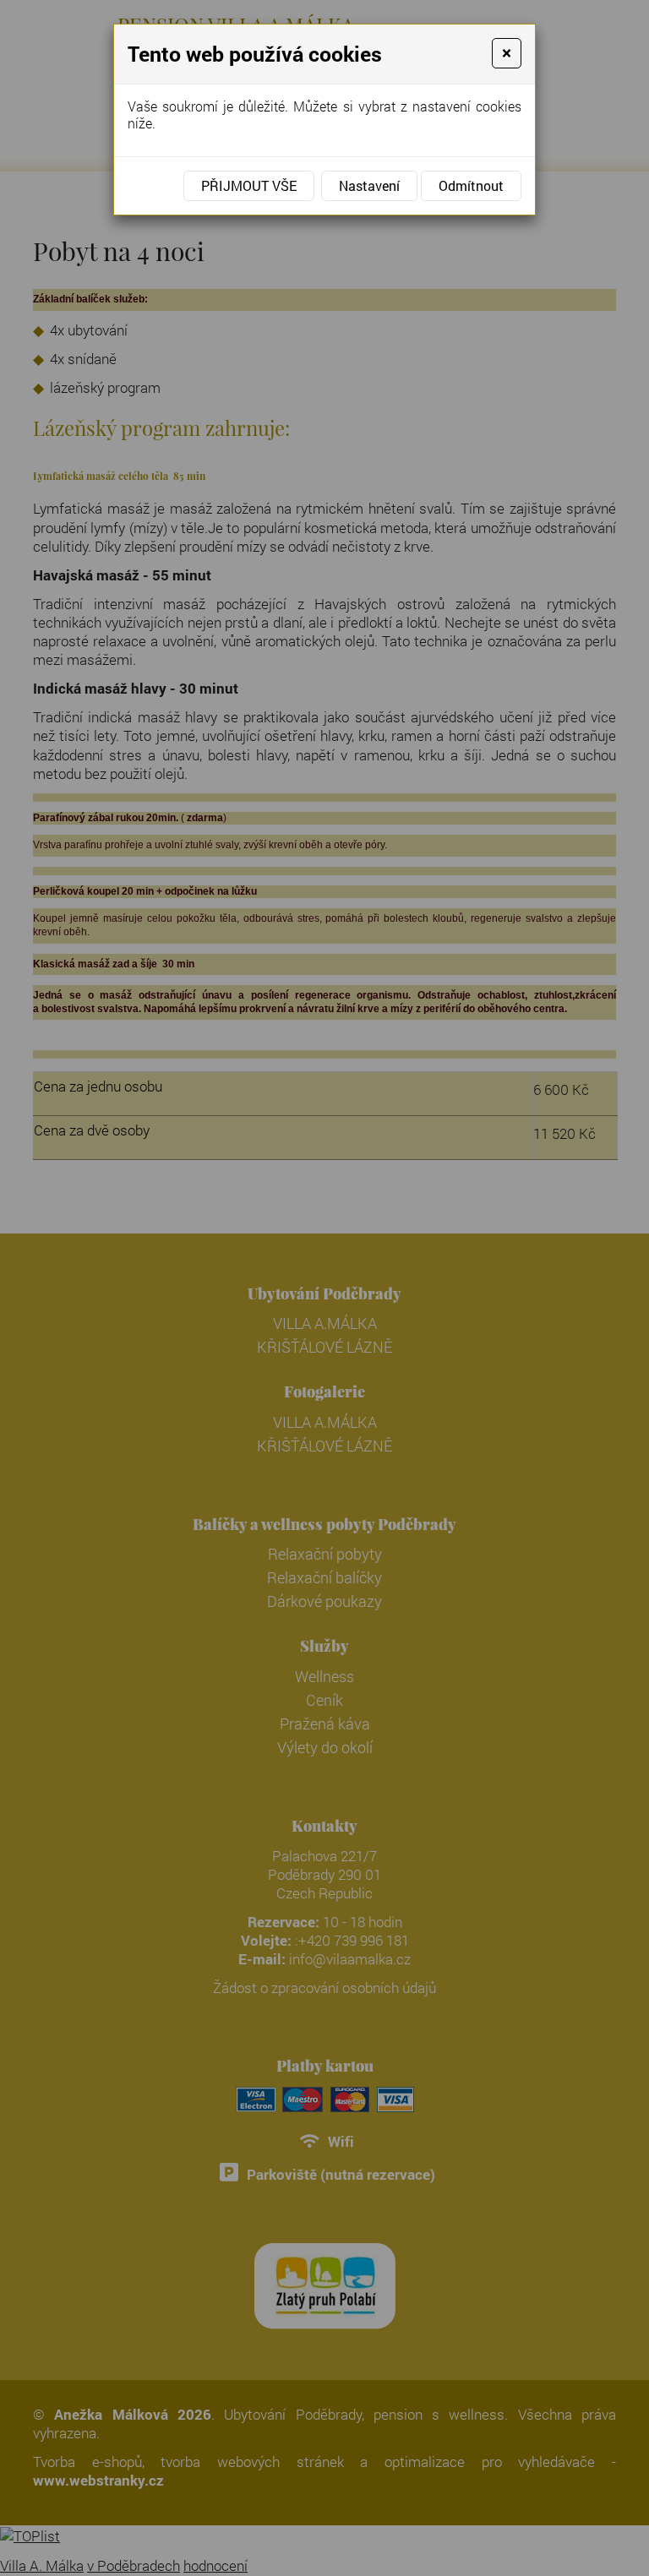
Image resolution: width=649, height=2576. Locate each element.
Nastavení (369, 185)
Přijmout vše (249, 185)
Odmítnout (471, 185)
